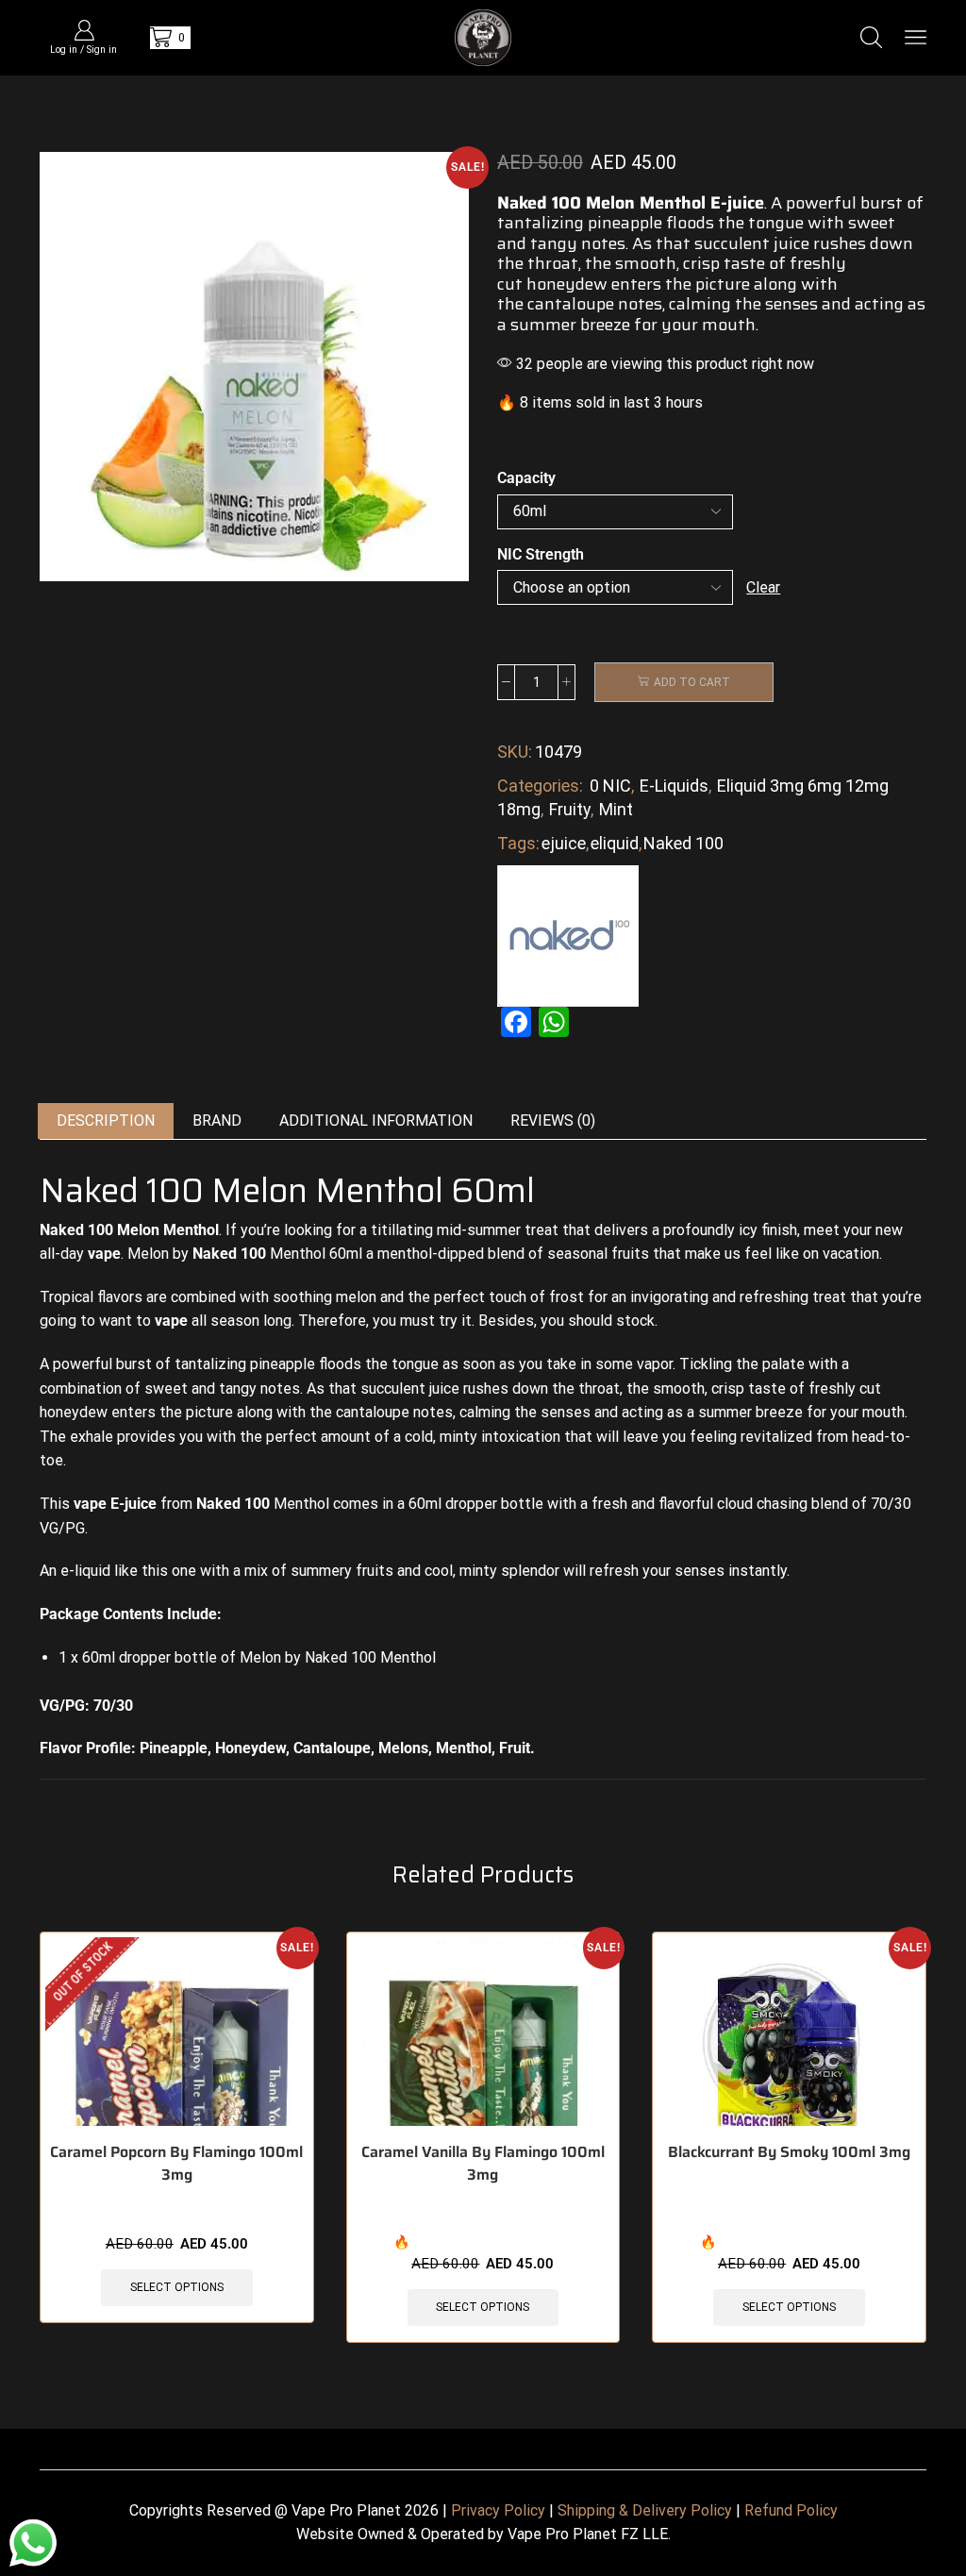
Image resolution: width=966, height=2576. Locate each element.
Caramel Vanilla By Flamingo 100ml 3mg (483, 2164)
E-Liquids (674, 786)
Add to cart (692, 682)
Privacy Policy (498, 2510)
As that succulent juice (721, 243)
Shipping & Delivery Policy (645, 2510)
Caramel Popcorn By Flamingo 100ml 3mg (176, 2164)
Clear (763, 587)
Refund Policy (791, 2510)
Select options (177, 2287)
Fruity (570, 809)
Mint (616, 809)
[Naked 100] (568, 935)
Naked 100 (683, 843)
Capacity (526, 478)
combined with (218, 1297)
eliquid (615, 843)
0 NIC (610, 786)
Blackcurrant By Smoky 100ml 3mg (789, 2152)
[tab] (106, 1121)
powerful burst (842, 203)
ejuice (564, 843)
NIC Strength (541, 554)
